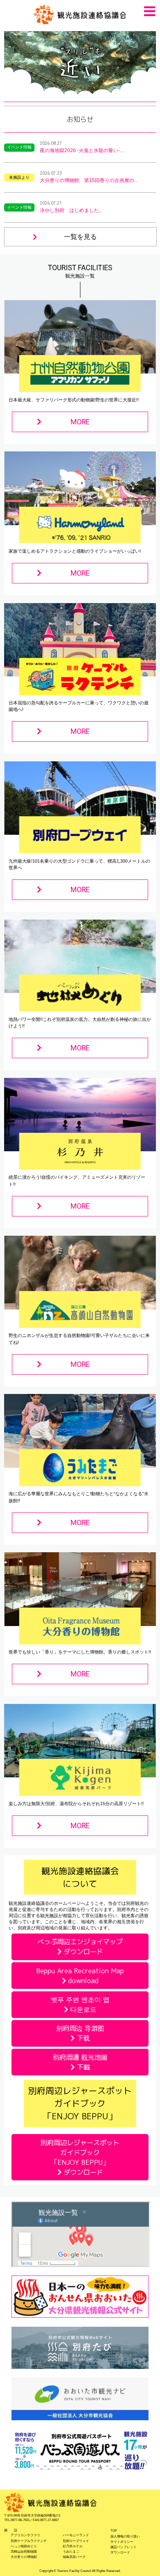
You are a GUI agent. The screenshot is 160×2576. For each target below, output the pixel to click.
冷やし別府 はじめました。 (72, 210)
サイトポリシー (122, 2542)
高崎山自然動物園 (24, 2552)
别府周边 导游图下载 (80, 2033)
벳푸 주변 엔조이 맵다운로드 (80, 2004)
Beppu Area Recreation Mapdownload (80, 1976)
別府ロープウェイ (76, 2541)
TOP (114, 2531)
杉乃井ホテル (73, 2546)
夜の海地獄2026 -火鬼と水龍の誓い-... (82, 150)
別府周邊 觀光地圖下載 (80, 2062)
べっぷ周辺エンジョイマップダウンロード (80, 1946)
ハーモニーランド (76, 2535)
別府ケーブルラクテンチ (29, 2541)
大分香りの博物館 (24, 2557)
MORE (80, 422)
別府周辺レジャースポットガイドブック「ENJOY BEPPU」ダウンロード (80, 2157)
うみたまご (71, 2552)
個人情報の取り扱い (125, 2536)
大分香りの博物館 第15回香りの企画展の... (89, 180)
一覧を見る (80, 237)
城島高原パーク (74, 2557)
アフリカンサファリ (25, 2535)
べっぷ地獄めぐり (24, 2546)
